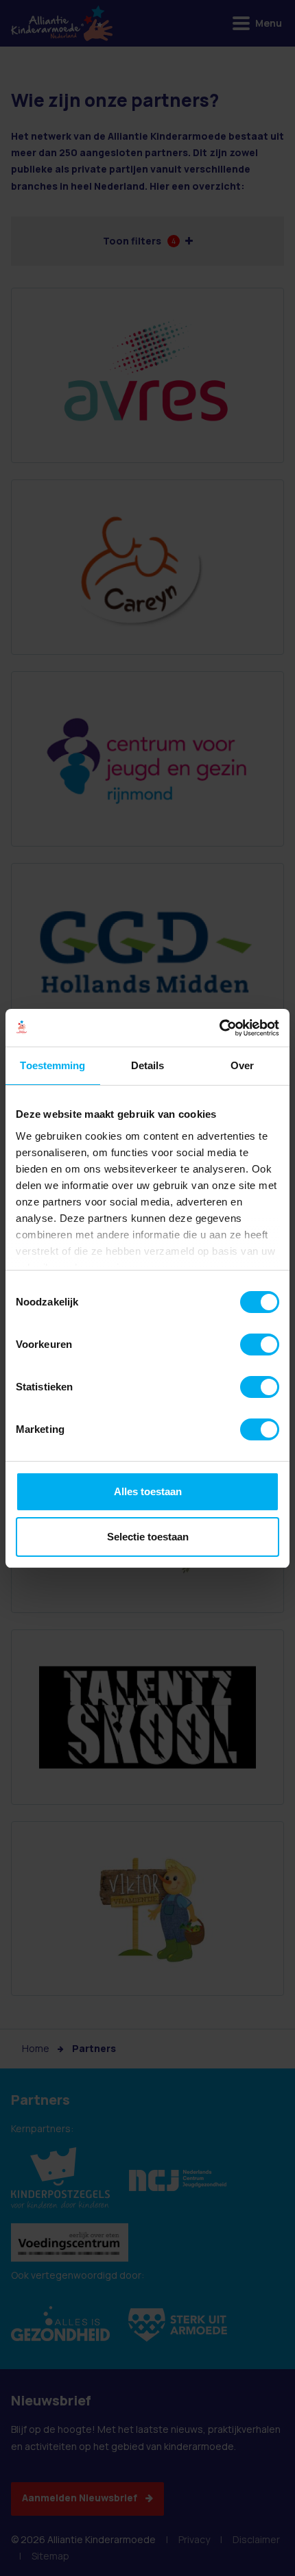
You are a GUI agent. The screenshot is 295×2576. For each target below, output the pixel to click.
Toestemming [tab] (52, 1065)
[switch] (260, 1345)
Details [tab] (148, 1065)
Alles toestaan (148, 1491)
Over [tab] (242, 1065)
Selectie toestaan (148, 1537)
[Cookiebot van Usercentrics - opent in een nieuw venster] (219, 1028)
